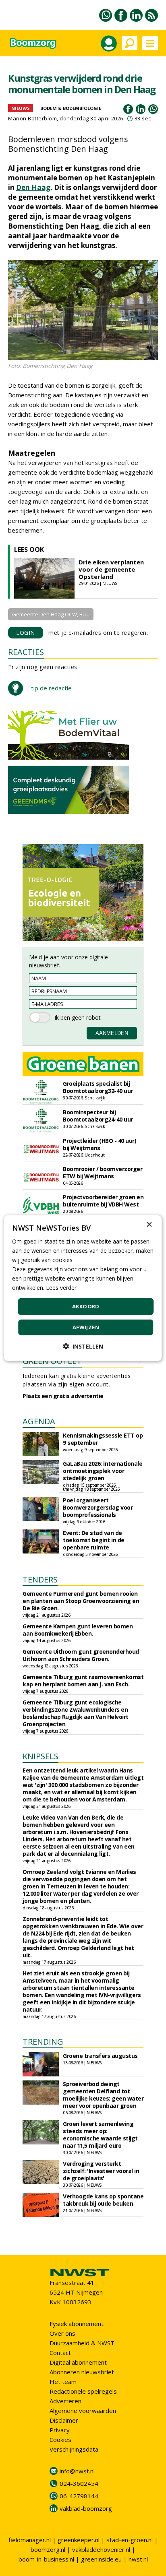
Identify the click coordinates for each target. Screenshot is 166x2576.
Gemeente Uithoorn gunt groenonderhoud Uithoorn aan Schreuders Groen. (81, 1655)
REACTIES (26, 652)
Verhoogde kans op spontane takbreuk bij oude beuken (103, 2200)
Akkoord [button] (86, 1306)
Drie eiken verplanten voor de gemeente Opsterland (111, 569)
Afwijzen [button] (86, 1327)
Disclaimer (64, 2420)
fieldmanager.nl (30, 2540)
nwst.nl (138, 2559)
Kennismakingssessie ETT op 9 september (103, 1439)
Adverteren (65, 2401)
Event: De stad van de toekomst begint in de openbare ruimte (94, 1540)
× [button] (149, 1224)
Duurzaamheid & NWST (82, 2343)
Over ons (62, 2333)
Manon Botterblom (32, 118)
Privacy (60, 2430)
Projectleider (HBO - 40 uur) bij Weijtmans (100, 1144)
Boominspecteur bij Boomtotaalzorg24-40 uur (98, 1116)
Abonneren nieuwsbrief (82, 2372)
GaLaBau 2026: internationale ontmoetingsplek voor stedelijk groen (103, 1471)
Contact (60, 2353)
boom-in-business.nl (46, 2559)
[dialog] (83, 1288)
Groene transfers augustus (100, 2056)
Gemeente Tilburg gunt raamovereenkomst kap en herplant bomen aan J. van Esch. (83, 1680)
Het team (63, 2382)
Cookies (60, 2440)
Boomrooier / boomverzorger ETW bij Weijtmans (103, 1172)
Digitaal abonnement (78, 2362)
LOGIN (26, 633)
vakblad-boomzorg (86, 2508)
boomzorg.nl (48, 2549)
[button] (83, 1346)
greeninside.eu (101, 2559)
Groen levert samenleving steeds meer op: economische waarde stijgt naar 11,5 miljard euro (100, 2135)
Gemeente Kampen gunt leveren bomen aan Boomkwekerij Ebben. (78, 1630)
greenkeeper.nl (79, 2540)
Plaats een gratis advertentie (63, 1396)
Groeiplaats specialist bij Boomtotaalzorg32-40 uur (98, 1087)
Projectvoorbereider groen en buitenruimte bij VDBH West (103, 1201)
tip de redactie (51, 688)
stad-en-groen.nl (130, 2540)
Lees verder (61, 1288)
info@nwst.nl (77, 2471)
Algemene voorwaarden (83, 2411)
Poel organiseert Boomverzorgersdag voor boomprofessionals (98, 1507)
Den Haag (33, 187)
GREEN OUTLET (52, 1361)
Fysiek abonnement (77, 2324)
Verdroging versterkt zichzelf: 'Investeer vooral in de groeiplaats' (101, 2171)
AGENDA (39, 1421)
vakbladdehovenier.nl (101, 2549)
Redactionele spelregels (83, 2391)
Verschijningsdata (74, 2449)
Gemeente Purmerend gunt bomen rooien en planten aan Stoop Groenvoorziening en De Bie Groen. (81, 1601)
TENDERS (40, 1579)
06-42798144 (79, 2496)
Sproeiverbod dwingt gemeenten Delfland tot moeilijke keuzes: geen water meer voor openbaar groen (103, 2095)
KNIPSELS (40, 1756)
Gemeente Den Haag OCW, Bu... (51, 614)
